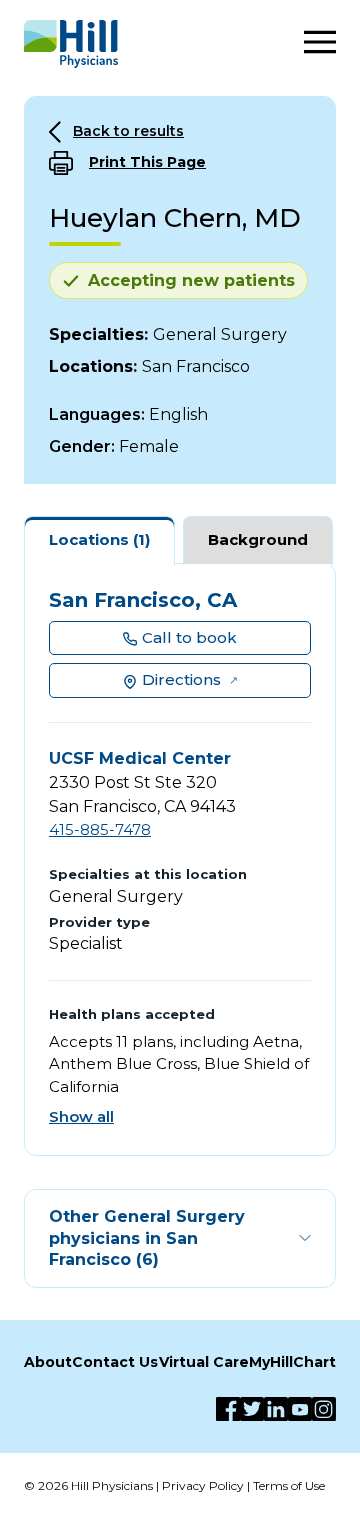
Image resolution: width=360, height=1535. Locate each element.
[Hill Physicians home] (71, 44)
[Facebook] (228, 1409)
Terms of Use (289, 1485)
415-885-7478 (100, 829)
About (48, 1362)
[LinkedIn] (276, 1409)
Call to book (189, 637)
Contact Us (115, 1362)
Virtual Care (204, 1362)
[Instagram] (324, 1409)
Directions (181, 679)
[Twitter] (252, 1409)
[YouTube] (300, 1409)
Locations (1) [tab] (99, 539)
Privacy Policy (203, 1485)
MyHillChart (292, 1362)
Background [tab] (258, 539)
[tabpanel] (180, 859)
